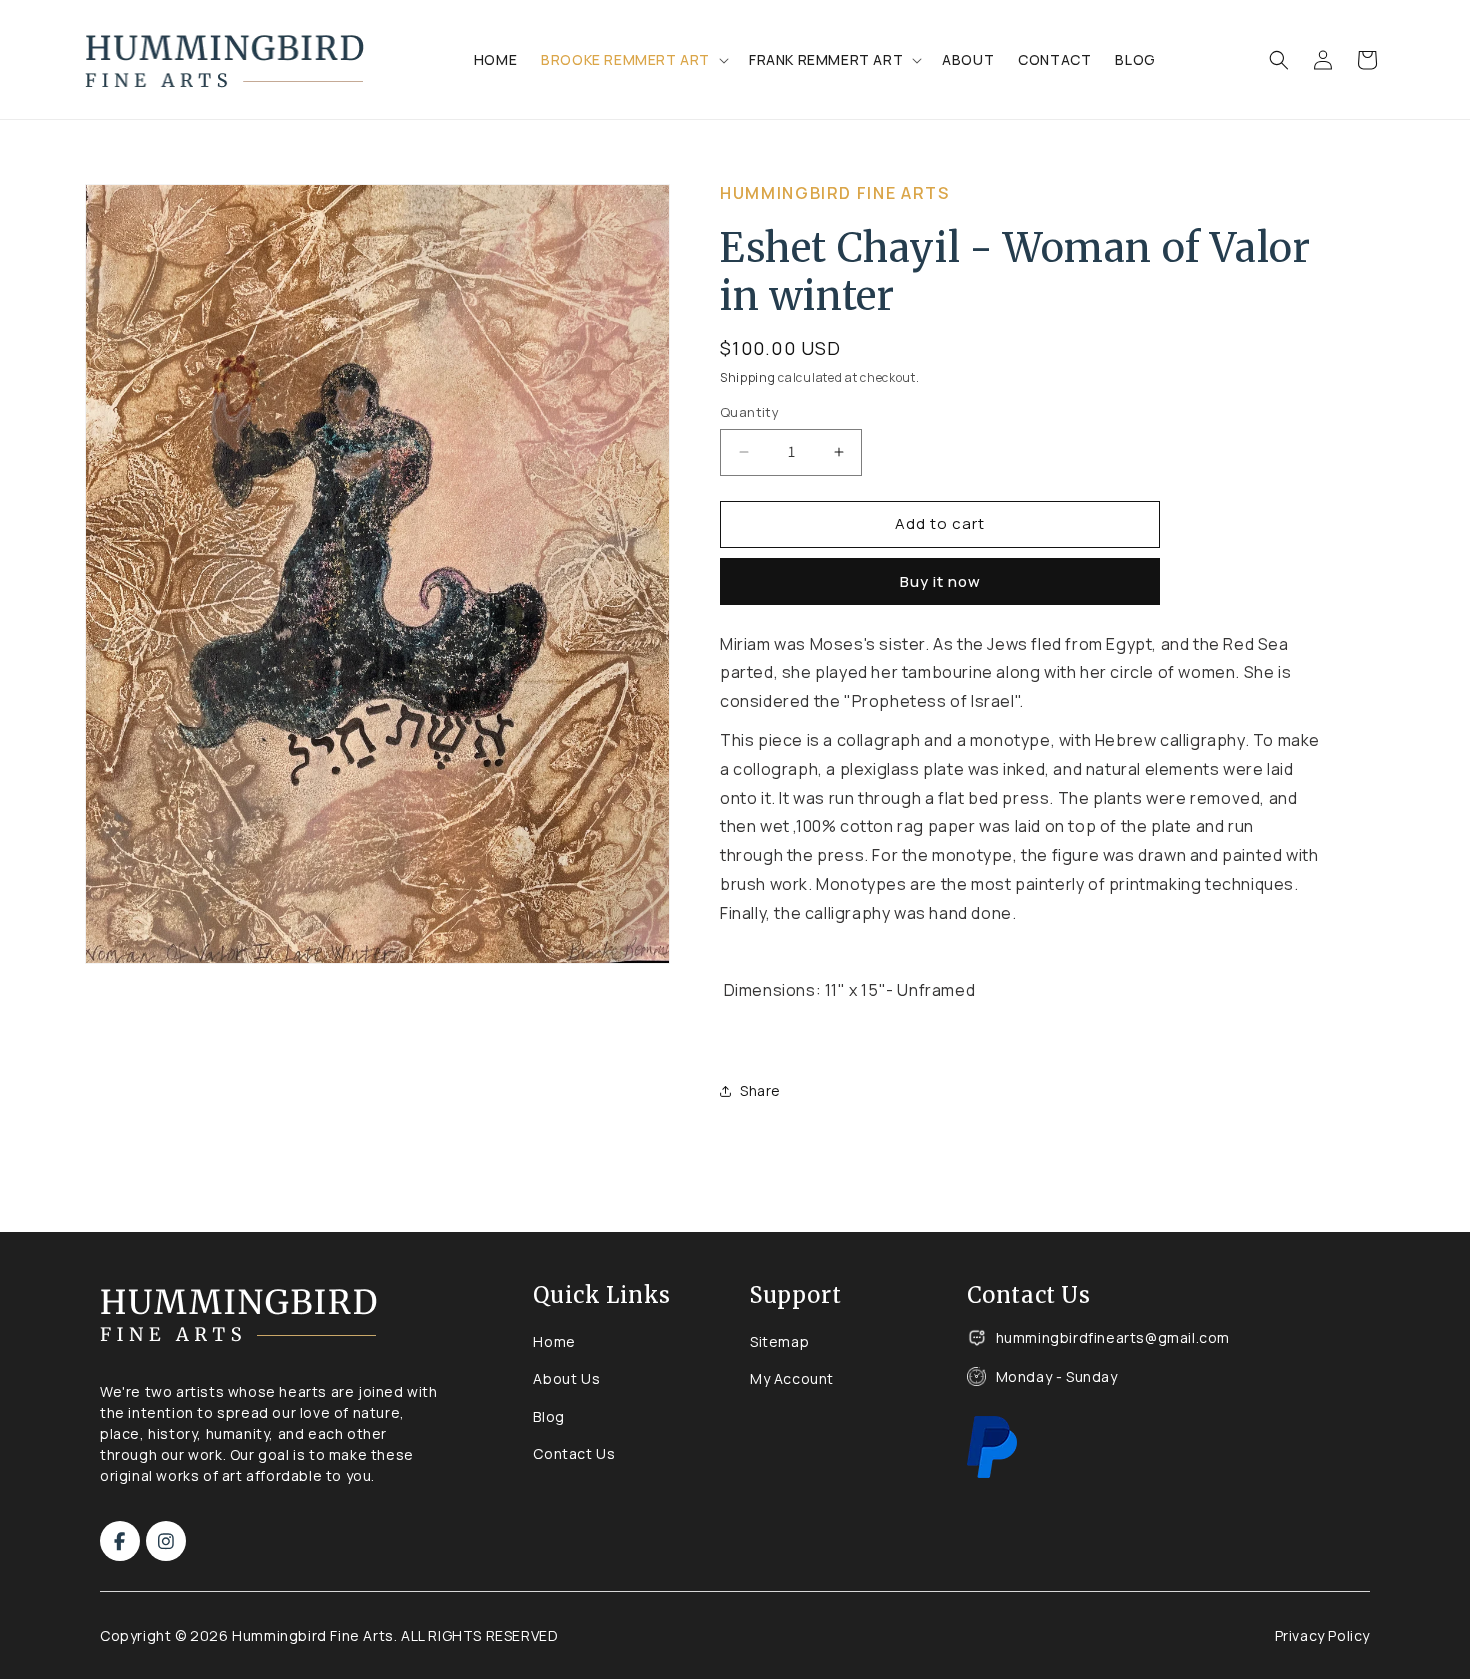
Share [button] (760, 1090)
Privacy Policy (1322, 1635)
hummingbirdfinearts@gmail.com (1113, 1338)
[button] (633, 60)
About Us (566, 1378)
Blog (548, 1416)
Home (554, 1341)
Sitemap (779, 1341)
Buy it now (940, 581)
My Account (792, 1378)
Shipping (748, 377)
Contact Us (574, 1453)
